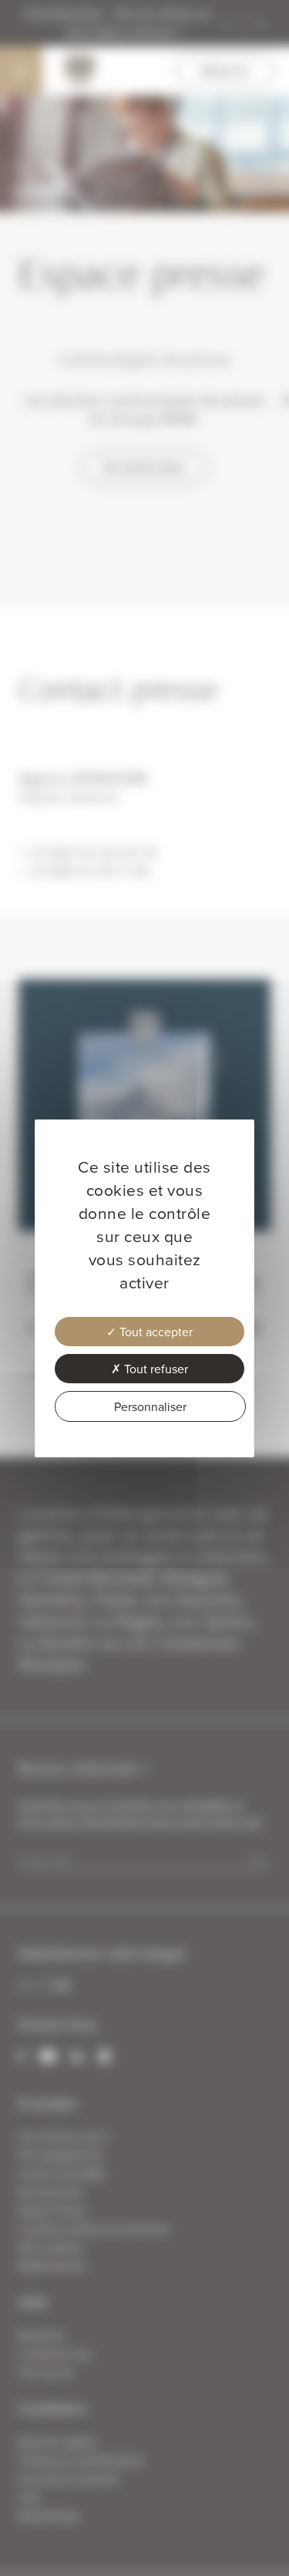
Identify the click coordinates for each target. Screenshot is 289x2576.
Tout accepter (155, 1332)
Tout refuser (155, 1369)
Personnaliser (150, 1406)
